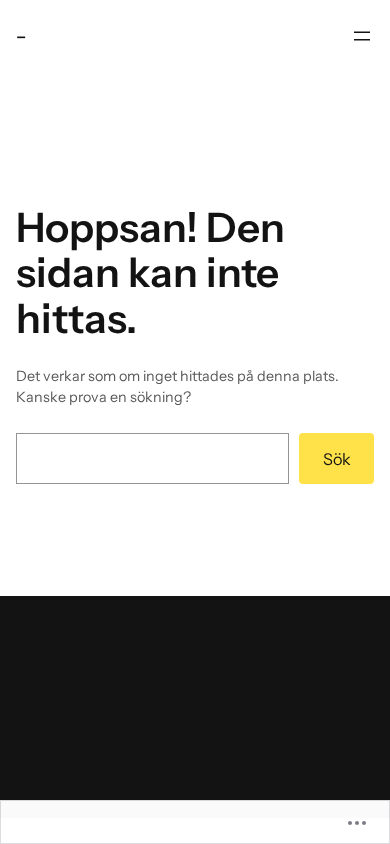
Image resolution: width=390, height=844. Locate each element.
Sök (337, 459)
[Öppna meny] (362, 36)
